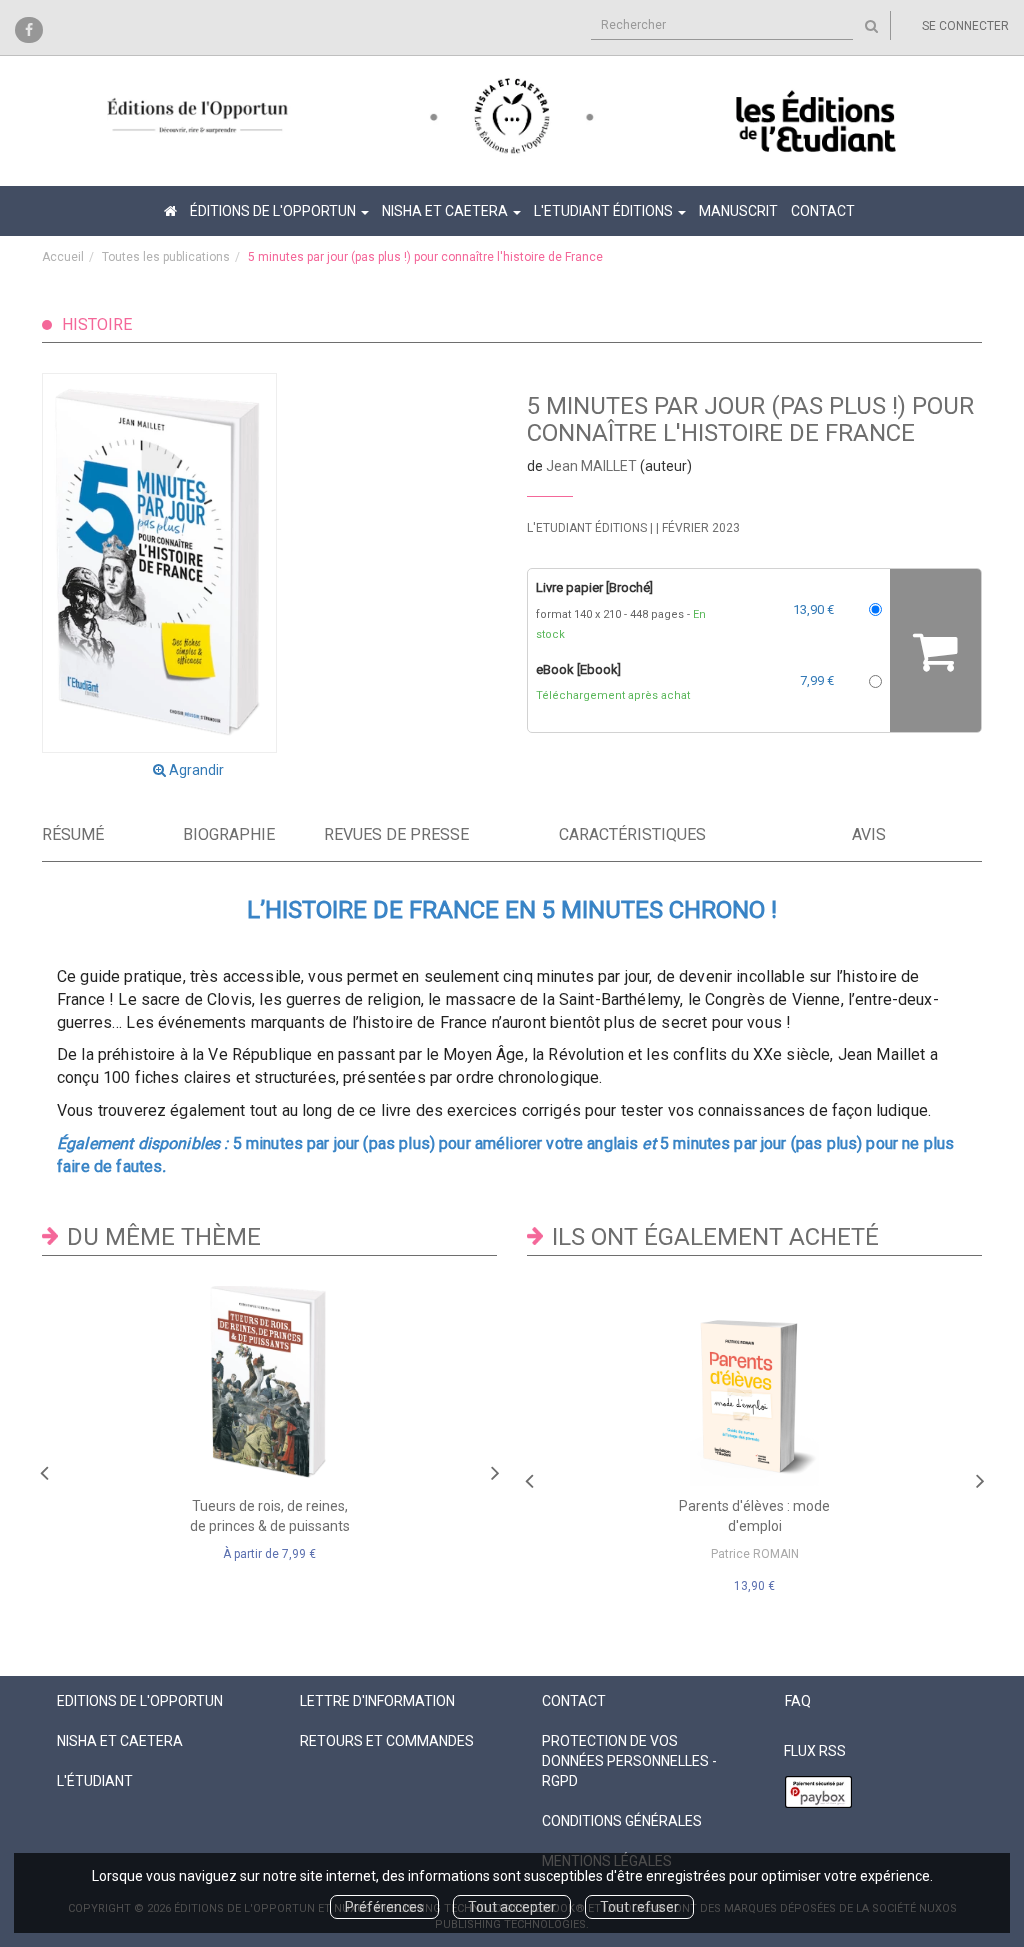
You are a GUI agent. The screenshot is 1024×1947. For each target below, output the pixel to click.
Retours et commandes (387, 1741)
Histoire (97, 324)
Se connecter (965, 26)
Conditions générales (622, 1821)
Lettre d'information (377, 1701)
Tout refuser (639, 1907)
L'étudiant (95, 1781)
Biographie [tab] (229, 834)
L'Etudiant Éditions (587, 528)
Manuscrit (738, 211)
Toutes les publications (166, 257)
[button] (188, 562)
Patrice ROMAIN (755, 1554)
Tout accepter (512, 1907)
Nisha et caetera (120, 1741)
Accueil (63, 257)
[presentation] (44, 1468)
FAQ (798, 1701)
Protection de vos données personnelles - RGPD (629, 1761)
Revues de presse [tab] (396, 834)
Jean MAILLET (591, 466)
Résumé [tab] (73, 834)
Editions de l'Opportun (140, 1701)
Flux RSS (815, 1751)
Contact (823, 211)
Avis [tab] (869, 834)
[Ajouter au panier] (935, 650)
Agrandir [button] (195, 770)
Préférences (384, 1907)
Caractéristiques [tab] (628, 834)
